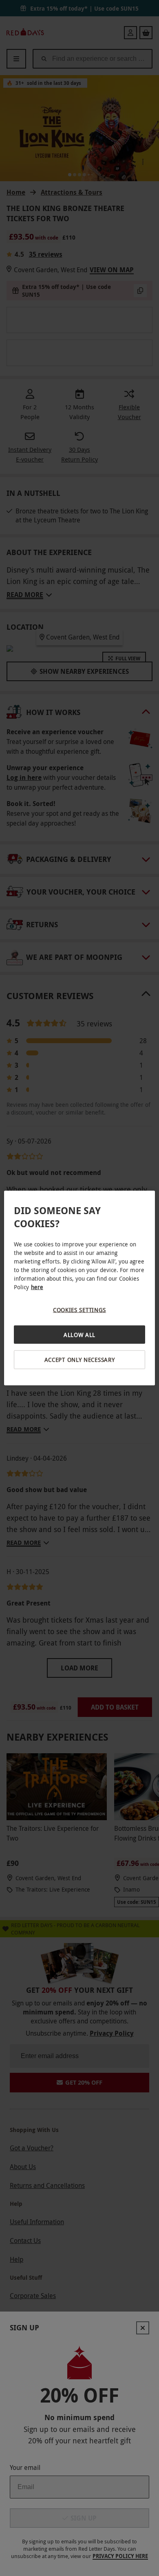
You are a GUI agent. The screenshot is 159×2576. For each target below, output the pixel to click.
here (37, 1287)
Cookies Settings (79, 1310)
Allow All (79, 1334)
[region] (80, 1288)
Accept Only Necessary (80, 1360)
